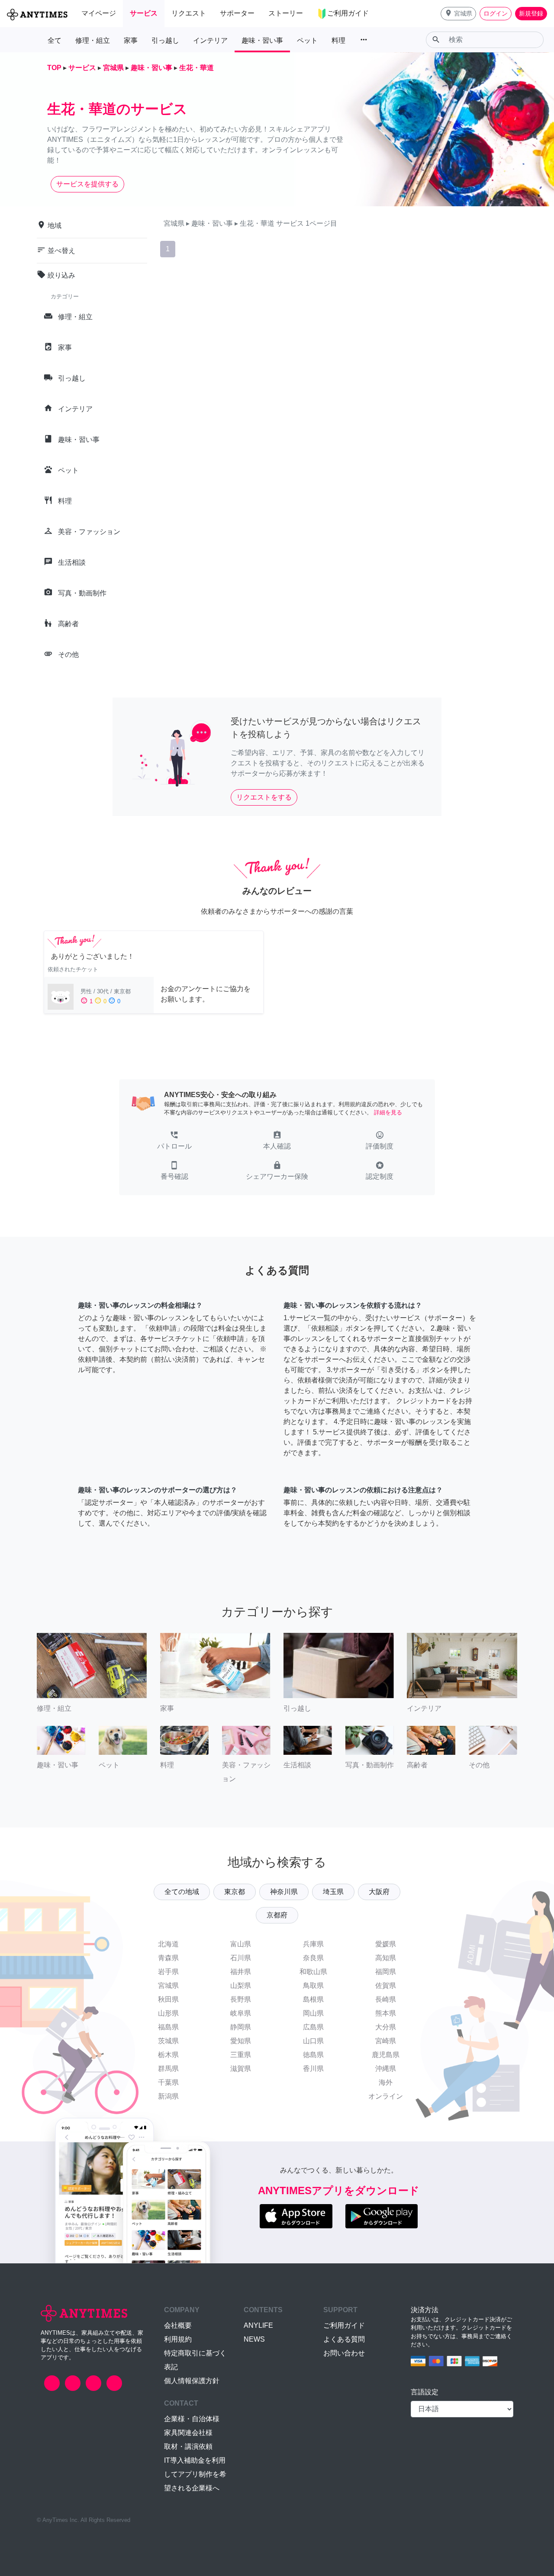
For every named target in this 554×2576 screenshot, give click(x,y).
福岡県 (386, 1972)
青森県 (168, 1958)
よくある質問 (344, 2339)
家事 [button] (131, 40)
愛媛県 (386, 1944)
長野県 (241, 1999)
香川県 (313, 2069)
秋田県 (168, 1999)
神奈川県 (284, 1892)
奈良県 (313, 1958)
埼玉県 (333, 1892)
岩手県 (168, 1972)
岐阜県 (241, 2013)
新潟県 (168, 2096)
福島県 (168, 2027)
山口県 (313, 2041)
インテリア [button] (210, 40)
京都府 (277, 1915)
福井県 (241, 1972)
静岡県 (241, 2027)
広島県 (313, 2027)
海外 (386, 2082)
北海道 (168, 1944)
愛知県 (241, 2041)
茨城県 (168, 2041)
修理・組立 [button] (93, 40)
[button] (458, 14)
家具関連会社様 (188, 2433)
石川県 (241, 1958)
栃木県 (168, 2055)
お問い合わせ (344, 2353)
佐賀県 (386, 1986)
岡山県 (313, 2013)
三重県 (241, 2055)
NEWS (254, 2339)
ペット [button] (307, 40)
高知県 (386, 1958)
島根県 (313, 1999)
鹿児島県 (386, 2055)
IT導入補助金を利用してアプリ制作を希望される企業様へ (195, 2474)
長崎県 (386, 1999)
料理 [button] (338, 40)
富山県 (241, 1944)
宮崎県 (386, 2041)
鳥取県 (313, 1986)
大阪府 (379, 1892)
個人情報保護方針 (192, 2381)
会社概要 (178, 2325)
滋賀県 (241, 2069)
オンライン (386, 2096)
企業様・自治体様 (192, 2419)
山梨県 (241, 1986)
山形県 (168, 2013)
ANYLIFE (258, 2325)
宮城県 (168, 1986)
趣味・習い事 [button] (262, 40)
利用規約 (178, 2339)
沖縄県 (386, 2069)
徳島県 (313, 2055)
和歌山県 (313, 1972)
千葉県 (168, 2082)
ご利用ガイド (344, 2325)
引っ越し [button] (165, 40)
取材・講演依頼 (188, 2446)
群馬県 (168, 2069)
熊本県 (386, 2013)
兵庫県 (313, 1944)
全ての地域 (182, 1892)
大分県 (386, 2027)
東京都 (235, 1892)
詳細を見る (388, 1112)
